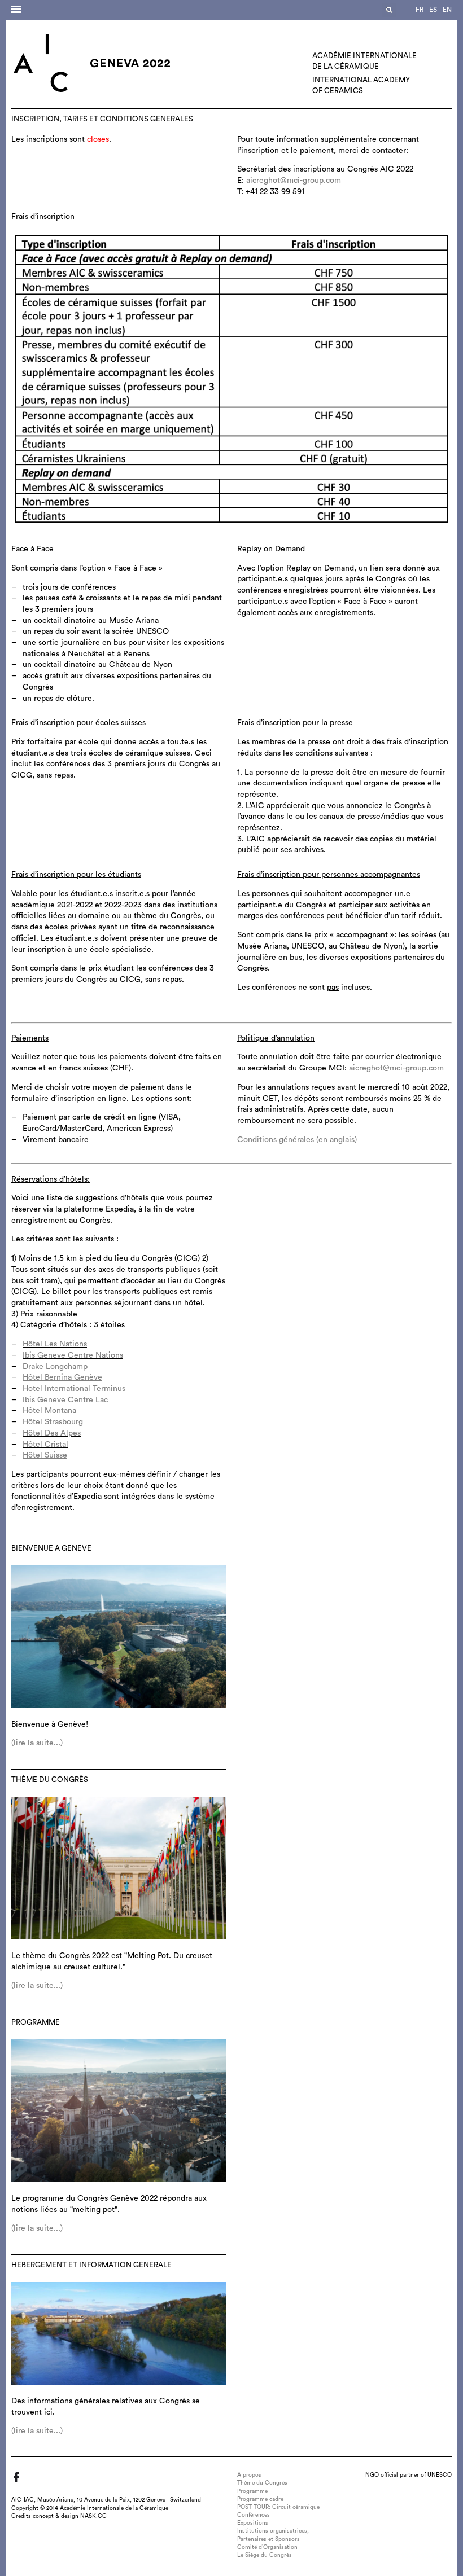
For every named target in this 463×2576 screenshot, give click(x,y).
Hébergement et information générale (91, 2265)
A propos (249, 2475)
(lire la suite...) (37, 1743)
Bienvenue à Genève (51, 1548)
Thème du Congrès (50, 1780)
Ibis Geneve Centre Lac (65, 1400)
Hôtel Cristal (45, 1445)
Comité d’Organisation (267, 2547)
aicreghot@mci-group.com (294, 181)
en (447, 10)
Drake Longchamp (55, 1367)
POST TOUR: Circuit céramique (278, 2507)
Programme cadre (260, 2499)
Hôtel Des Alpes (52, 1433)
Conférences (254, 2515)
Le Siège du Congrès (265, 2555)
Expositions (253, 2523)
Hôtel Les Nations (55, 1344)
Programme (36, 2022)
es (433, 10)
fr (420, 10)
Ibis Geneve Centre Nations (73, 1355)
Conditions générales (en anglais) (297, 1140)
